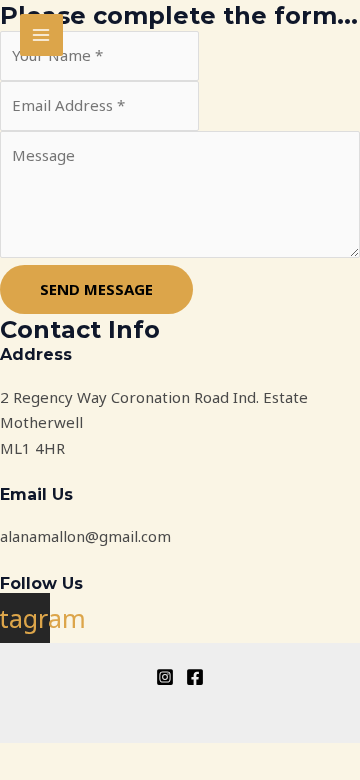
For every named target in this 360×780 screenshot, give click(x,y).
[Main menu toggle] (41, 35)
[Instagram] (165, 677)
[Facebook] (195, 677)
